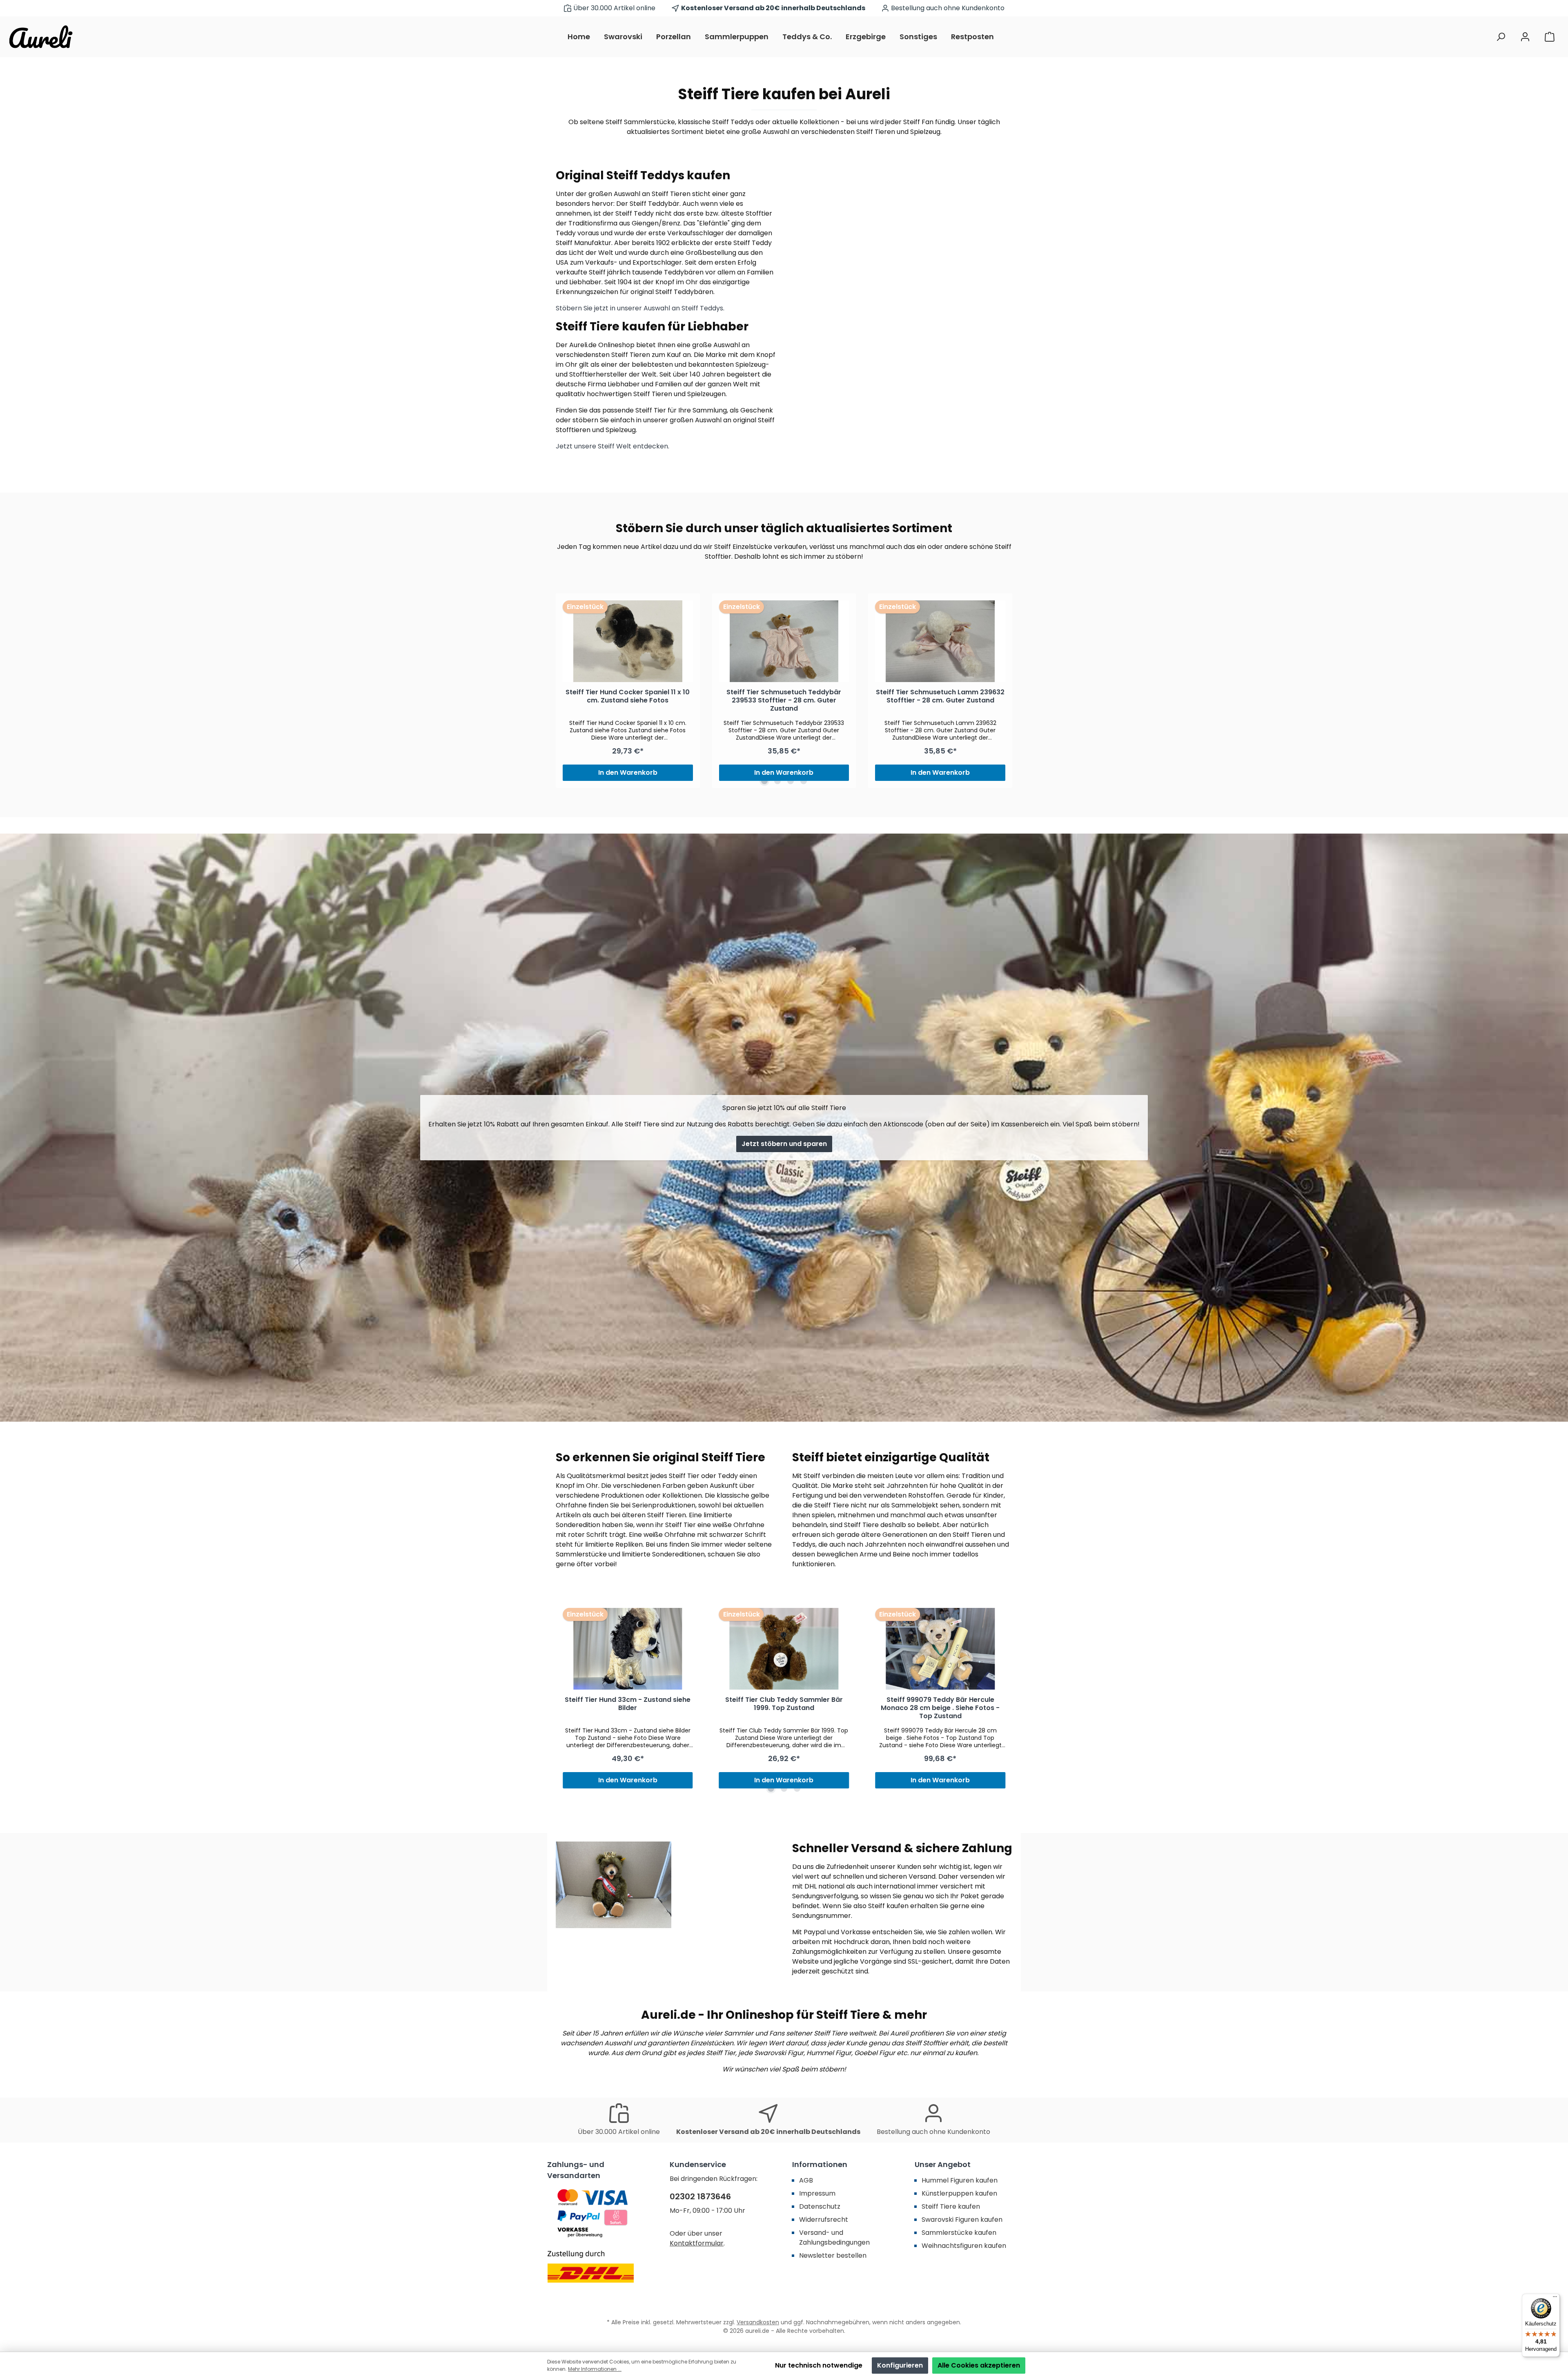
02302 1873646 (700, 2196)
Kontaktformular (697, 2243)
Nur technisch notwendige (819, 2365)
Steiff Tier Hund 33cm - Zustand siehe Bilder (628, 1704)
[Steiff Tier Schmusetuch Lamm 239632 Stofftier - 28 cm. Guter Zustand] (940, 641)
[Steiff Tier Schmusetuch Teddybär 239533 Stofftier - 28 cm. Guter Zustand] (784, 641)
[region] (784, 691)
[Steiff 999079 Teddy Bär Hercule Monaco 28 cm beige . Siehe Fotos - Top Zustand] (940, 1649)
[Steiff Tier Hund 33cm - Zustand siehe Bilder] (628, 1649)
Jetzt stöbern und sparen (784, 1144)
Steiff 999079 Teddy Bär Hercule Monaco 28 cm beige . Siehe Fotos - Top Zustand (940, 1708)
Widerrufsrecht (824, 2220)
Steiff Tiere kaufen (951, 2206)
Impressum (817, 2193)
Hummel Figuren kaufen (960, 2180)
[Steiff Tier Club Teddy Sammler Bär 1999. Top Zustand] (784, 1649)
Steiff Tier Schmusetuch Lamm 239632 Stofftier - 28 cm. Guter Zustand (940, 697)
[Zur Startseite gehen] (41, 37)
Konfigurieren (900, 2365)
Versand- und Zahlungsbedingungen (834, 2237)
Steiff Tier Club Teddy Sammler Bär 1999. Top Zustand (784, 1704)
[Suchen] (1501, 37)
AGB (806, 2180)
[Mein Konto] (1525, 37)
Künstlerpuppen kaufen (959, 2193)
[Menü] (1555, 2299)
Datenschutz (820, 2206)
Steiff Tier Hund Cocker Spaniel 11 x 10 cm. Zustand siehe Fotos (628, 697)
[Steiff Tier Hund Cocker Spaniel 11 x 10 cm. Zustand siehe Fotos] (628, 641)
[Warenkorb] (1550, 37)
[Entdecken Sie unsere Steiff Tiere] (902, 313)
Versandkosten (758, 2322)
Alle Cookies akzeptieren (979, 2365)
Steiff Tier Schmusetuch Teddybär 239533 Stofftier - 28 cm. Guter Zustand (784, 701)
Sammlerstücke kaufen (959, 2233)
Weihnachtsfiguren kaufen (964, 2246)
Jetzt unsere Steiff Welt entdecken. (612, 446)
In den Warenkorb (628, 773)
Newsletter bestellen (833, 2255)
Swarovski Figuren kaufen (962, 2220)
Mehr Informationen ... (595, 2369)
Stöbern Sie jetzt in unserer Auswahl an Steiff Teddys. (640, 308)
